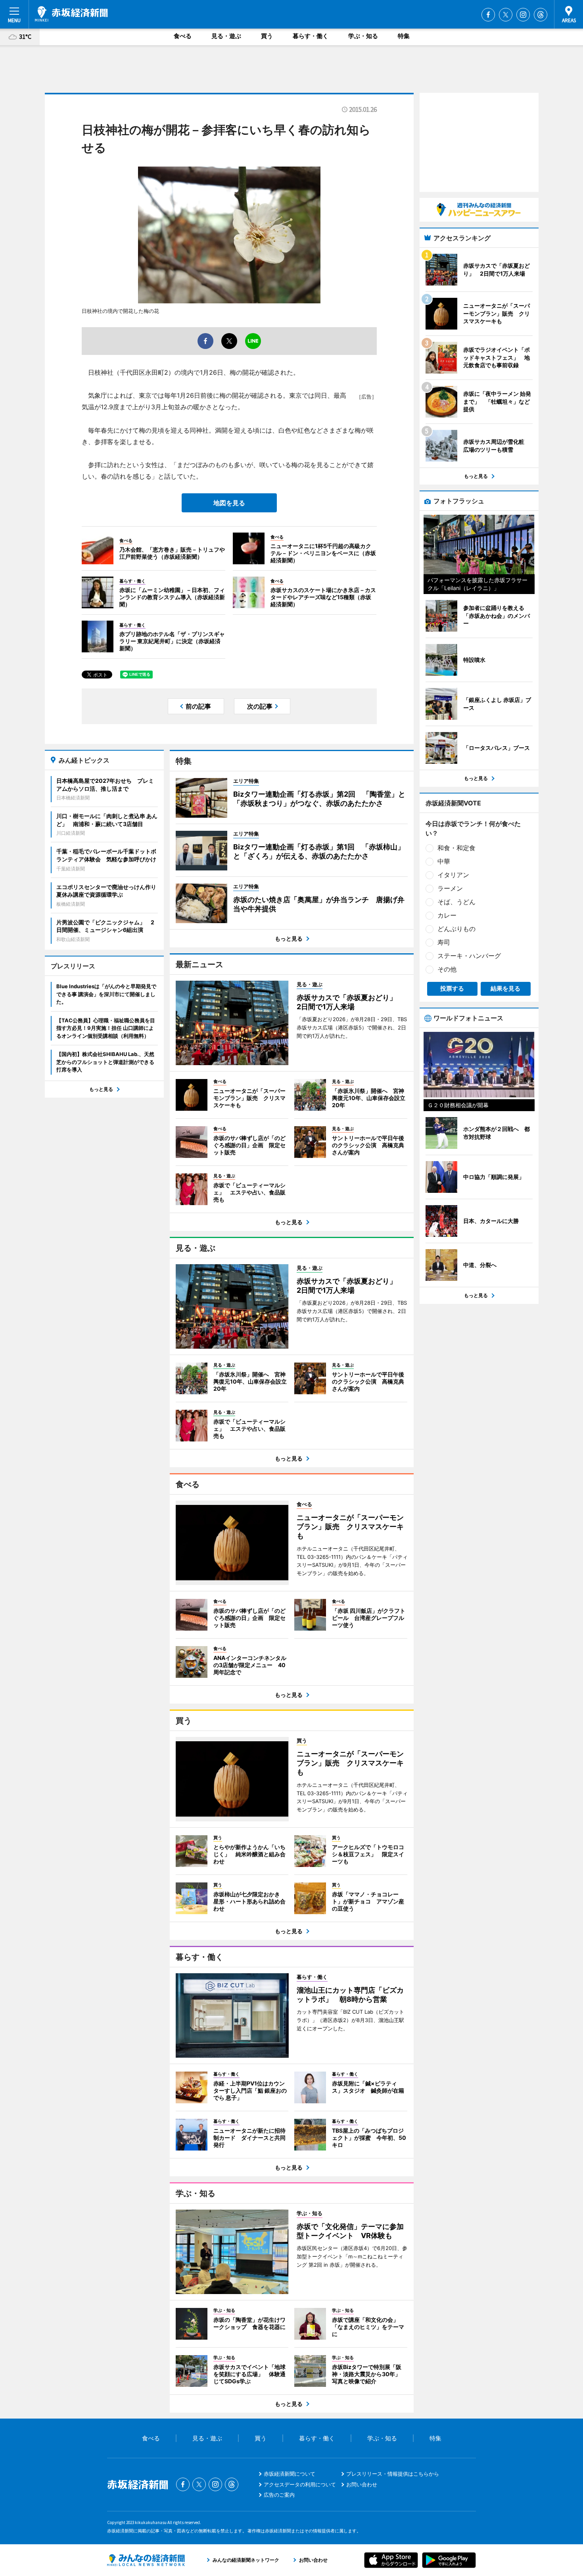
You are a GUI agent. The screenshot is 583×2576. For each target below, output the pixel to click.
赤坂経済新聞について (290, 2474)
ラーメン (450, 888)
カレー (447, 915)
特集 (404, 36)
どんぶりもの (456, 929)
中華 (444, 861)
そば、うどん (456, 902)
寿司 (444, 942)
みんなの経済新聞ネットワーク (146, 2560)
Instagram (523, 15)
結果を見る (505, 988)
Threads (541, 15)
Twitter (506, 15)
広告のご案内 (279, 2495)
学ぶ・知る (363, 36)
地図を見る (229, 503)
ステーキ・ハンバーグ (469, 956)
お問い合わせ (362, 2484)
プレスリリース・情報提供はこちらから (393, 2474)
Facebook (488, 15)
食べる (183, 36)
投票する (452, 988)
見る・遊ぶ (226, 36)
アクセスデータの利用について (300, 2484)
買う (267, 36)
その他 (447, 969)
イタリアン (453, 875)
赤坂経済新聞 (71, 14)
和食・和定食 (456, 848)
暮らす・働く (311, 36)
